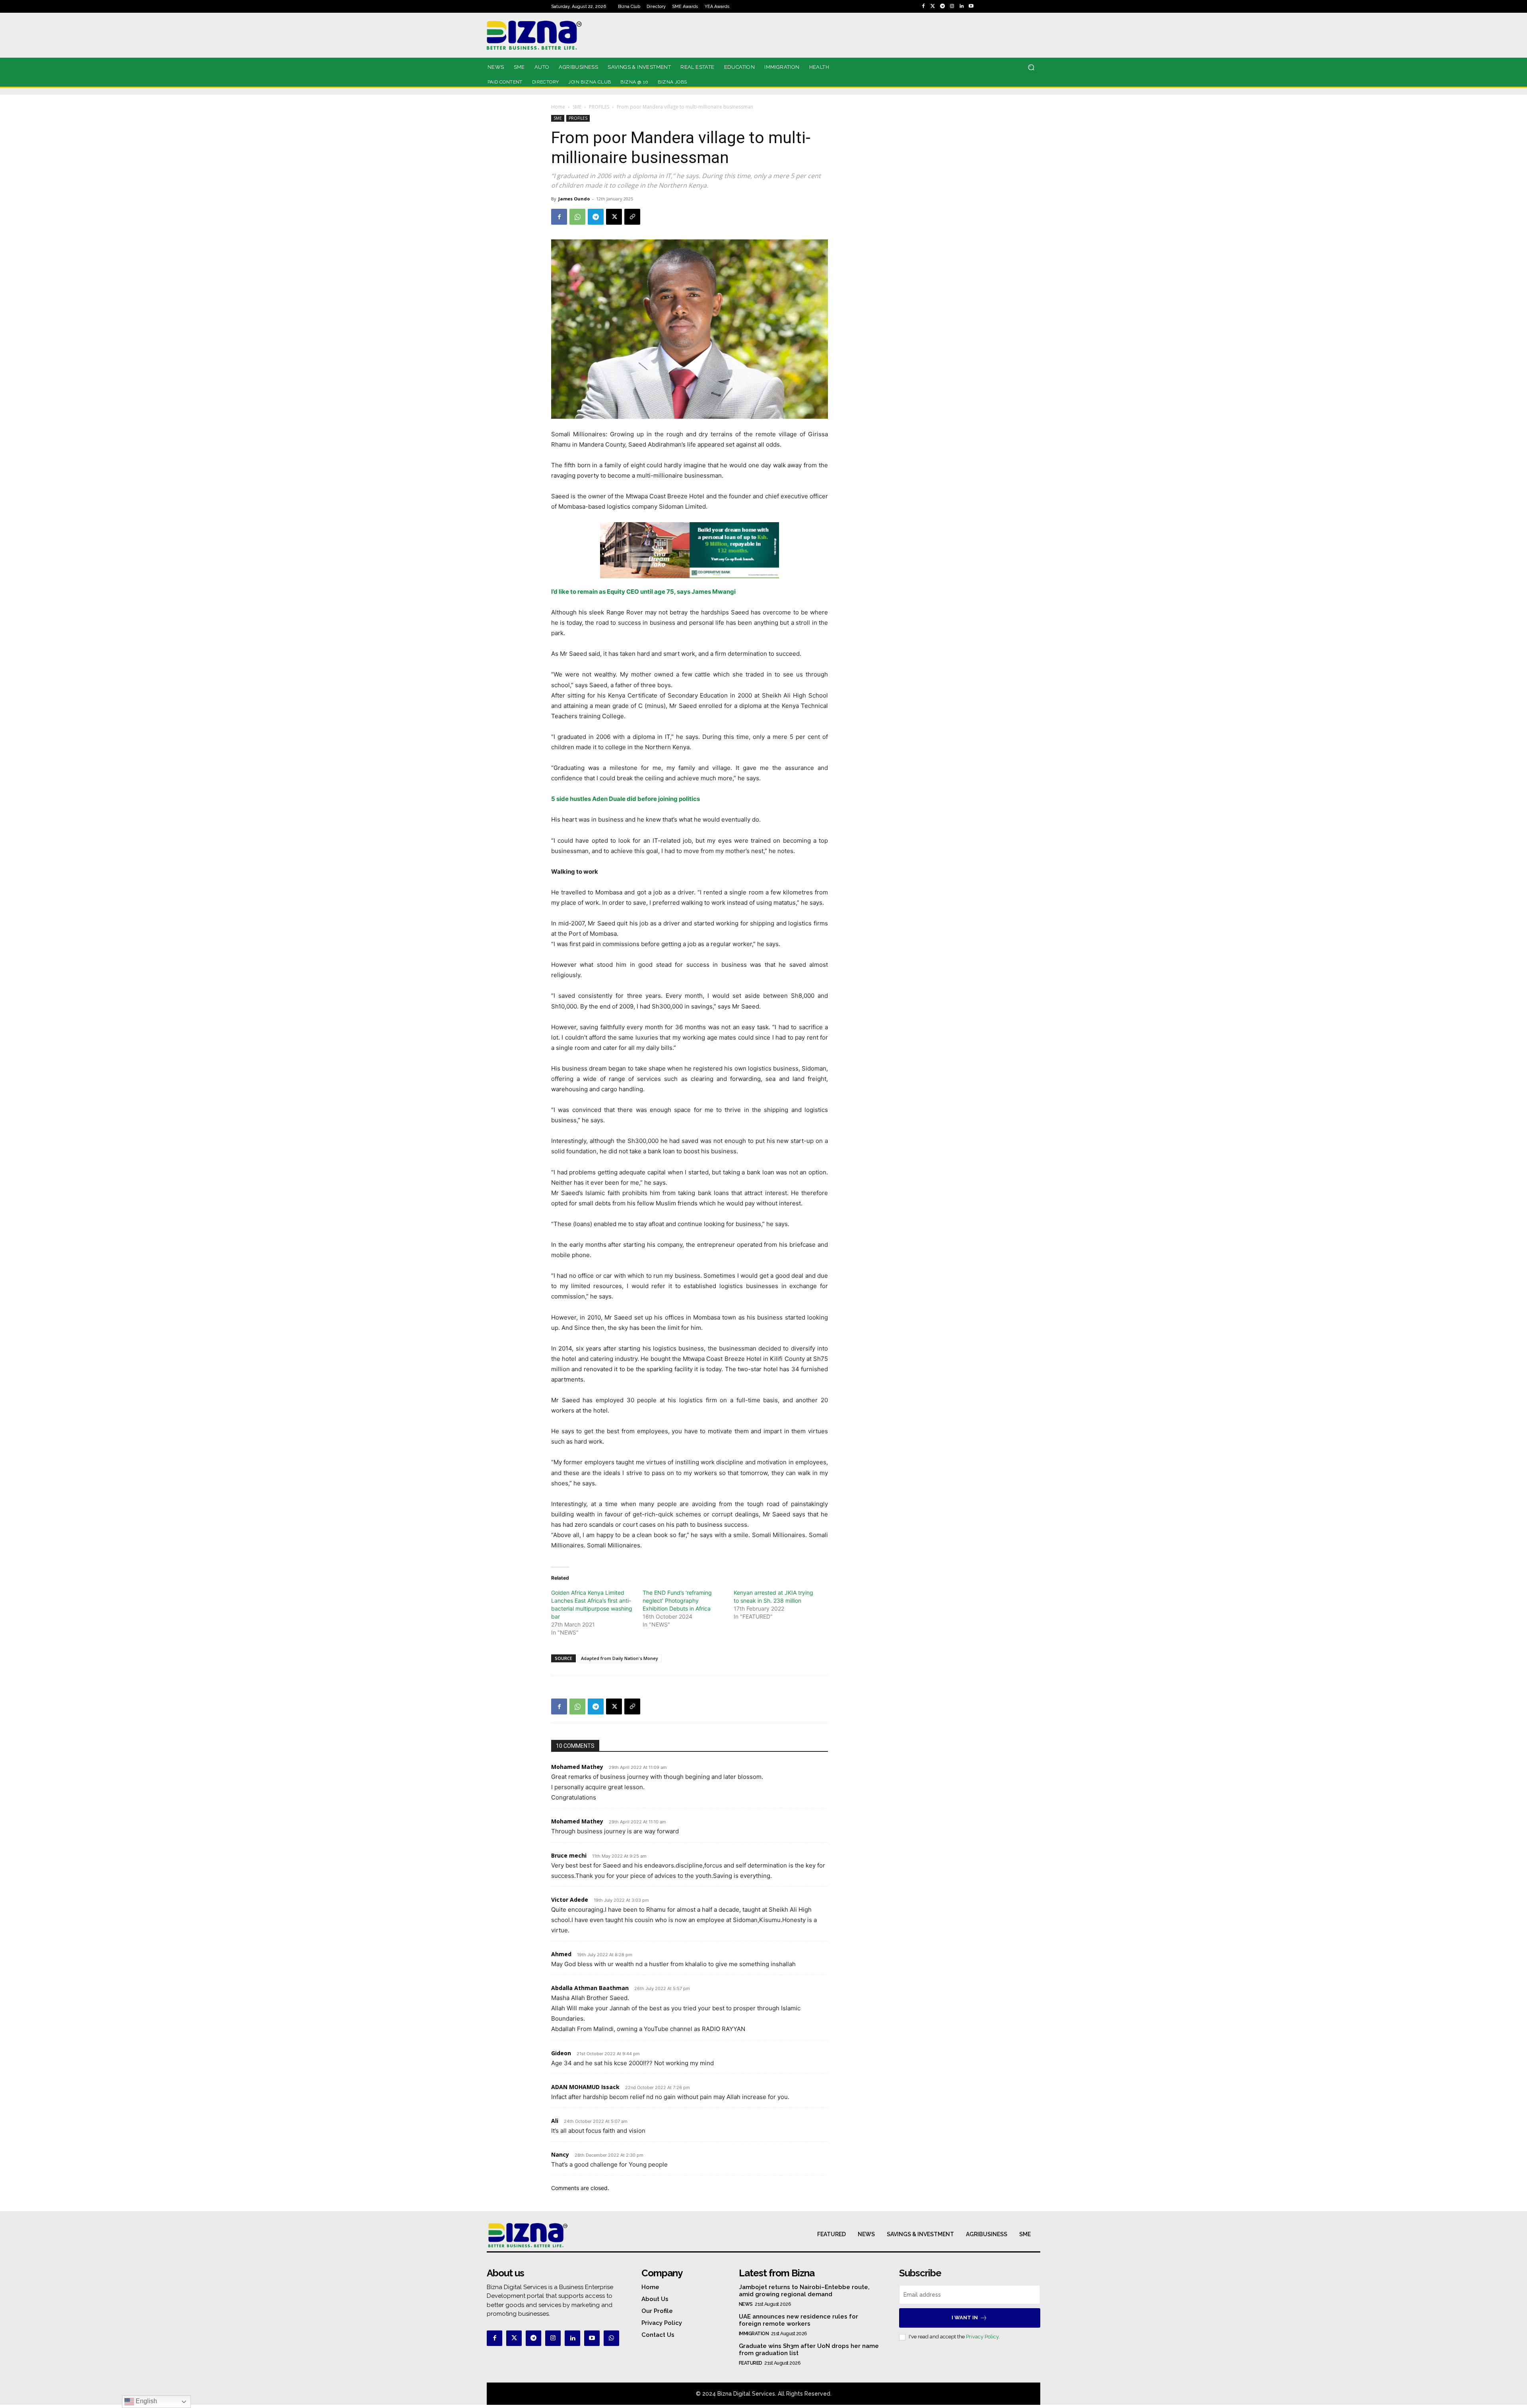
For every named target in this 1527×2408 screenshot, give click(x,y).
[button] (1031, 67)
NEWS (746, 2304)
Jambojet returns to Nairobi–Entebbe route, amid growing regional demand (804, 2291)
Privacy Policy (982, 2337)
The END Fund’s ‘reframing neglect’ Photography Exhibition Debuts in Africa (677, 1600)
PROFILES (599, 107)
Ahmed (561, 1954)
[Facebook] (923, 6)
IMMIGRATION (754, 2334)
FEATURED (751, 2363)
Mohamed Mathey (577, 1767)
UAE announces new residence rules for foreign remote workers (798, 2320)
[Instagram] (952, 6)
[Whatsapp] (611, 2338)
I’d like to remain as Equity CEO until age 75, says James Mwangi (643, 592)
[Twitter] (933, 6)
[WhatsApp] (577, 217)
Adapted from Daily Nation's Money (620, 1658)
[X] (614, 217)
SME (577, 107)
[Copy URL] (632, 217)
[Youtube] (971, 6)
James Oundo (574, 199)
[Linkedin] (962, 6)
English (146, 2401)
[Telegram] (942, 6)
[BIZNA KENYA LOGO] (570, 35)
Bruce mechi (569, 1855)
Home (558, 107)
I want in (965, 2318)
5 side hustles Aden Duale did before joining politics (626, 799)
